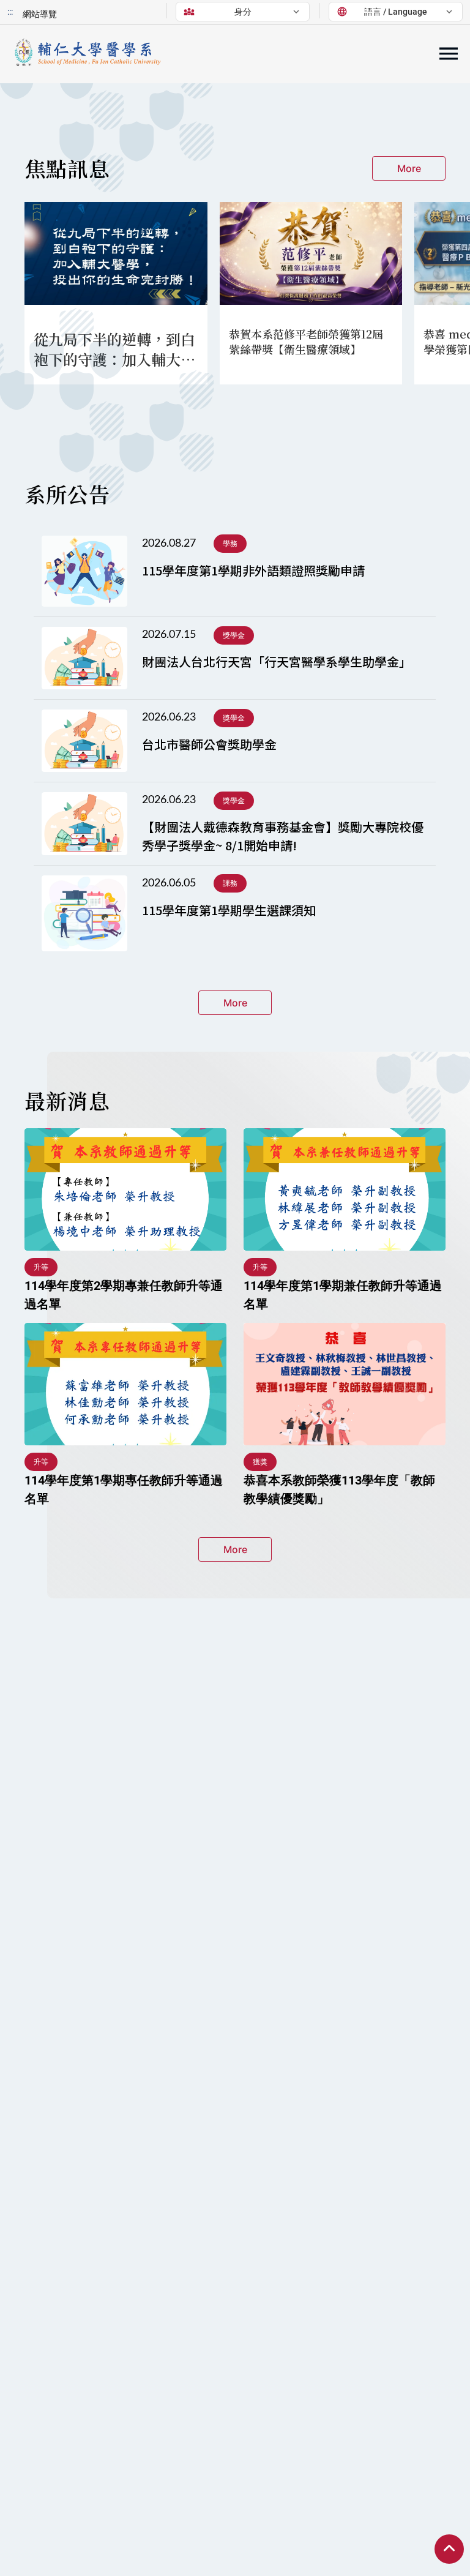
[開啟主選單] (449, 54)
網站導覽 (40, 14)
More (409, 168)
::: (10, 12)
